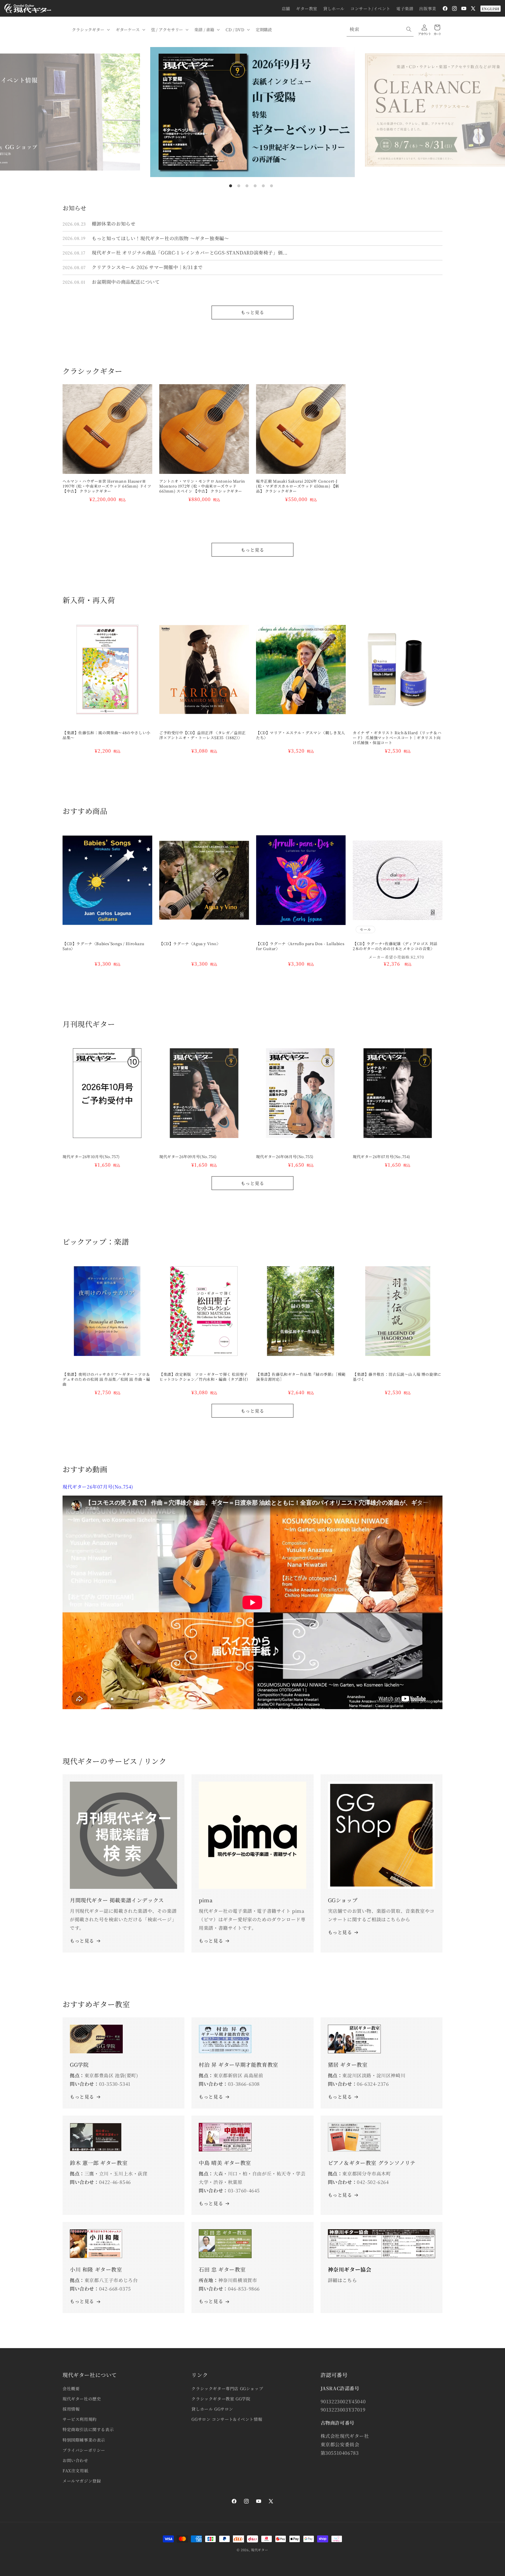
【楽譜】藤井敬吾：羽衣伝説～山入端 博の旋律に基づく (397, 1377)
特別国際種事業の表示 (84, 2440)
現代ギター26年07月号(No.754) (382, 1157)
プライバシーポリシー (84, 2450)
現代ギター (260, 2550)
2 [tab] (239, 186)
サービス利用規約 (80, 2419)
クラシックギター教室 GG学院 (221, 2399)
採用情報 (71, 2409)
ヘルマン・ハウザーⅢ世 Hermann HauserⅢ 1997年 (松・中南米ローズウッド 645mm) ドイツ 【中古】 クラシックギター (107, 486)
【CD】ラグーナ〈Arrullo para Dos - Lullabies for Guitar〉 (300, 946)
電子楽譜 (405, 8)
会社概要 (71, 2388)
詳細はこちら (343, 2280)
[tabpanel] (252, 112)
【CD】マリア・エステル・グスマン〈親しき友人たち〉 (301, 735)
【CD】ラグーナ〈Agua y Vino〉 (190, 944)
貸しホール (334, 8)
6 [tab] (271, 186)
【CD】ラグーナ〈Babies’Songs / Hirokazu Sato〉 (103, 946)
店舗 (286, 8)
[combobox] (380, 29)
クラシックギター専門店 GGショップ (227, 2388)
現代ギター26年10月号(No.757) (91, 1157)
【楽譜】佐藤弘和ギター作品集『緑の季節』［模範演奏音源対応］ (301, 1377)
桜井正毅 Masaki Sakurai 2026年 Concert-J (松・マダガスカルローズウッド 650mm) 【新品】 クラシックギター (298, 486)
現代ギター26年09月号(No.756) (188, 1157)
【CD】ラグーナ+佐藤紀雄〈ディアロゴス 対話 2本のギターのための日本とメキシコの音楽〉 (397, 946)
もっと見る (252, 312)
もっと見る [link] (211, 1941)
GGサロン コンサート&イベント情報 (227, 2419)
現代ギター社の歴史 (82, 2399)
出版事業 (428, 8)
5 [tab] (263, 186)
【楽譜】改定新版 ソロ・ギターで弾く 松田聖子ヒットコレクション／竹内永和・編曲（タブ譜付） (204, 1377)
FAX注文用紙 (75, 2471)
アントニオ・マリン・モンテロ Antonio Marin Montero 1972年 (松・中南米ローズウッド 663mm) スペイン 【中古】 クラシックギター (202, 486)
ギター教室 (307, 8)
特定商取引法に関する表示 (88, 2429)
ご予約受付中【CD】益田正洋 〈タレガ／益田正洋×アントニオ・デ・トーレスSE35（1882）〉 (203, 735)
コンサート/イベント (370, 8)
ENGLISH (491, 9)
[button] (90, 30)
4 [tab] (255, 186)
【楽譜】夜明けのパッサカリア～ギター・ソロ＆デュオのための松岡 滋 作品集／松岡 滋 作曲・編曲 (106, 1379)
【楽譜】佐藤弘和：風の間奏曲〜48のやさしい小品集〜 (107, 735)
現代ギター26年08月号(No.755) (285, 1157)
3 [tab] (247, 186)
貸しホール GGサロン (212, 2409)
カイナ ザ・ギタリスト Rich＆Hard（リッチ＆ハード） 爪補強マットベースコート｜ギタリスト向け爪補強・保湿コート (397, 738)
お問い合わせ (75, 2460)
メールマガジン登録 (82, 2481)
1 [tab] (231, 186)
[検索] (409, 29)
